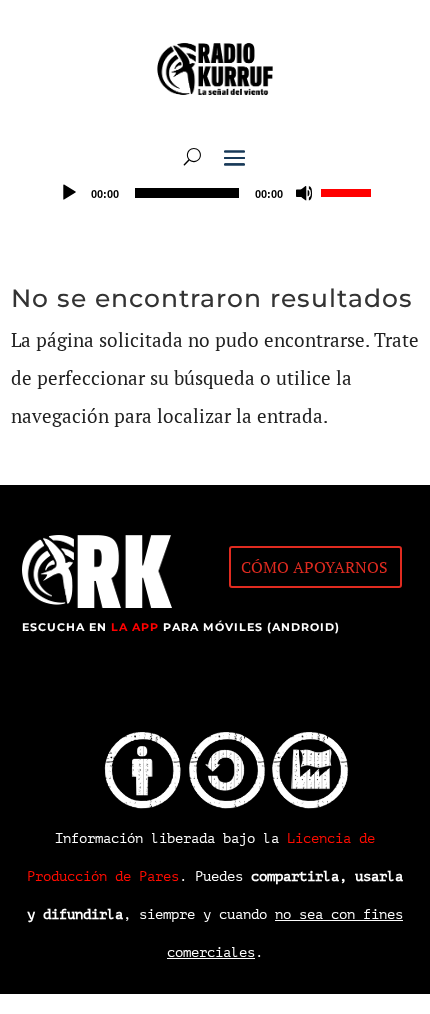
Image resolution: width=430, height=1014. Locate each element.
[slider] (349, 191)
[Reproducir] (69, 193)
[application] (215, 193)
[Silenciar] (305, 193)
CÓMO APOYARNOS (314, 567)
